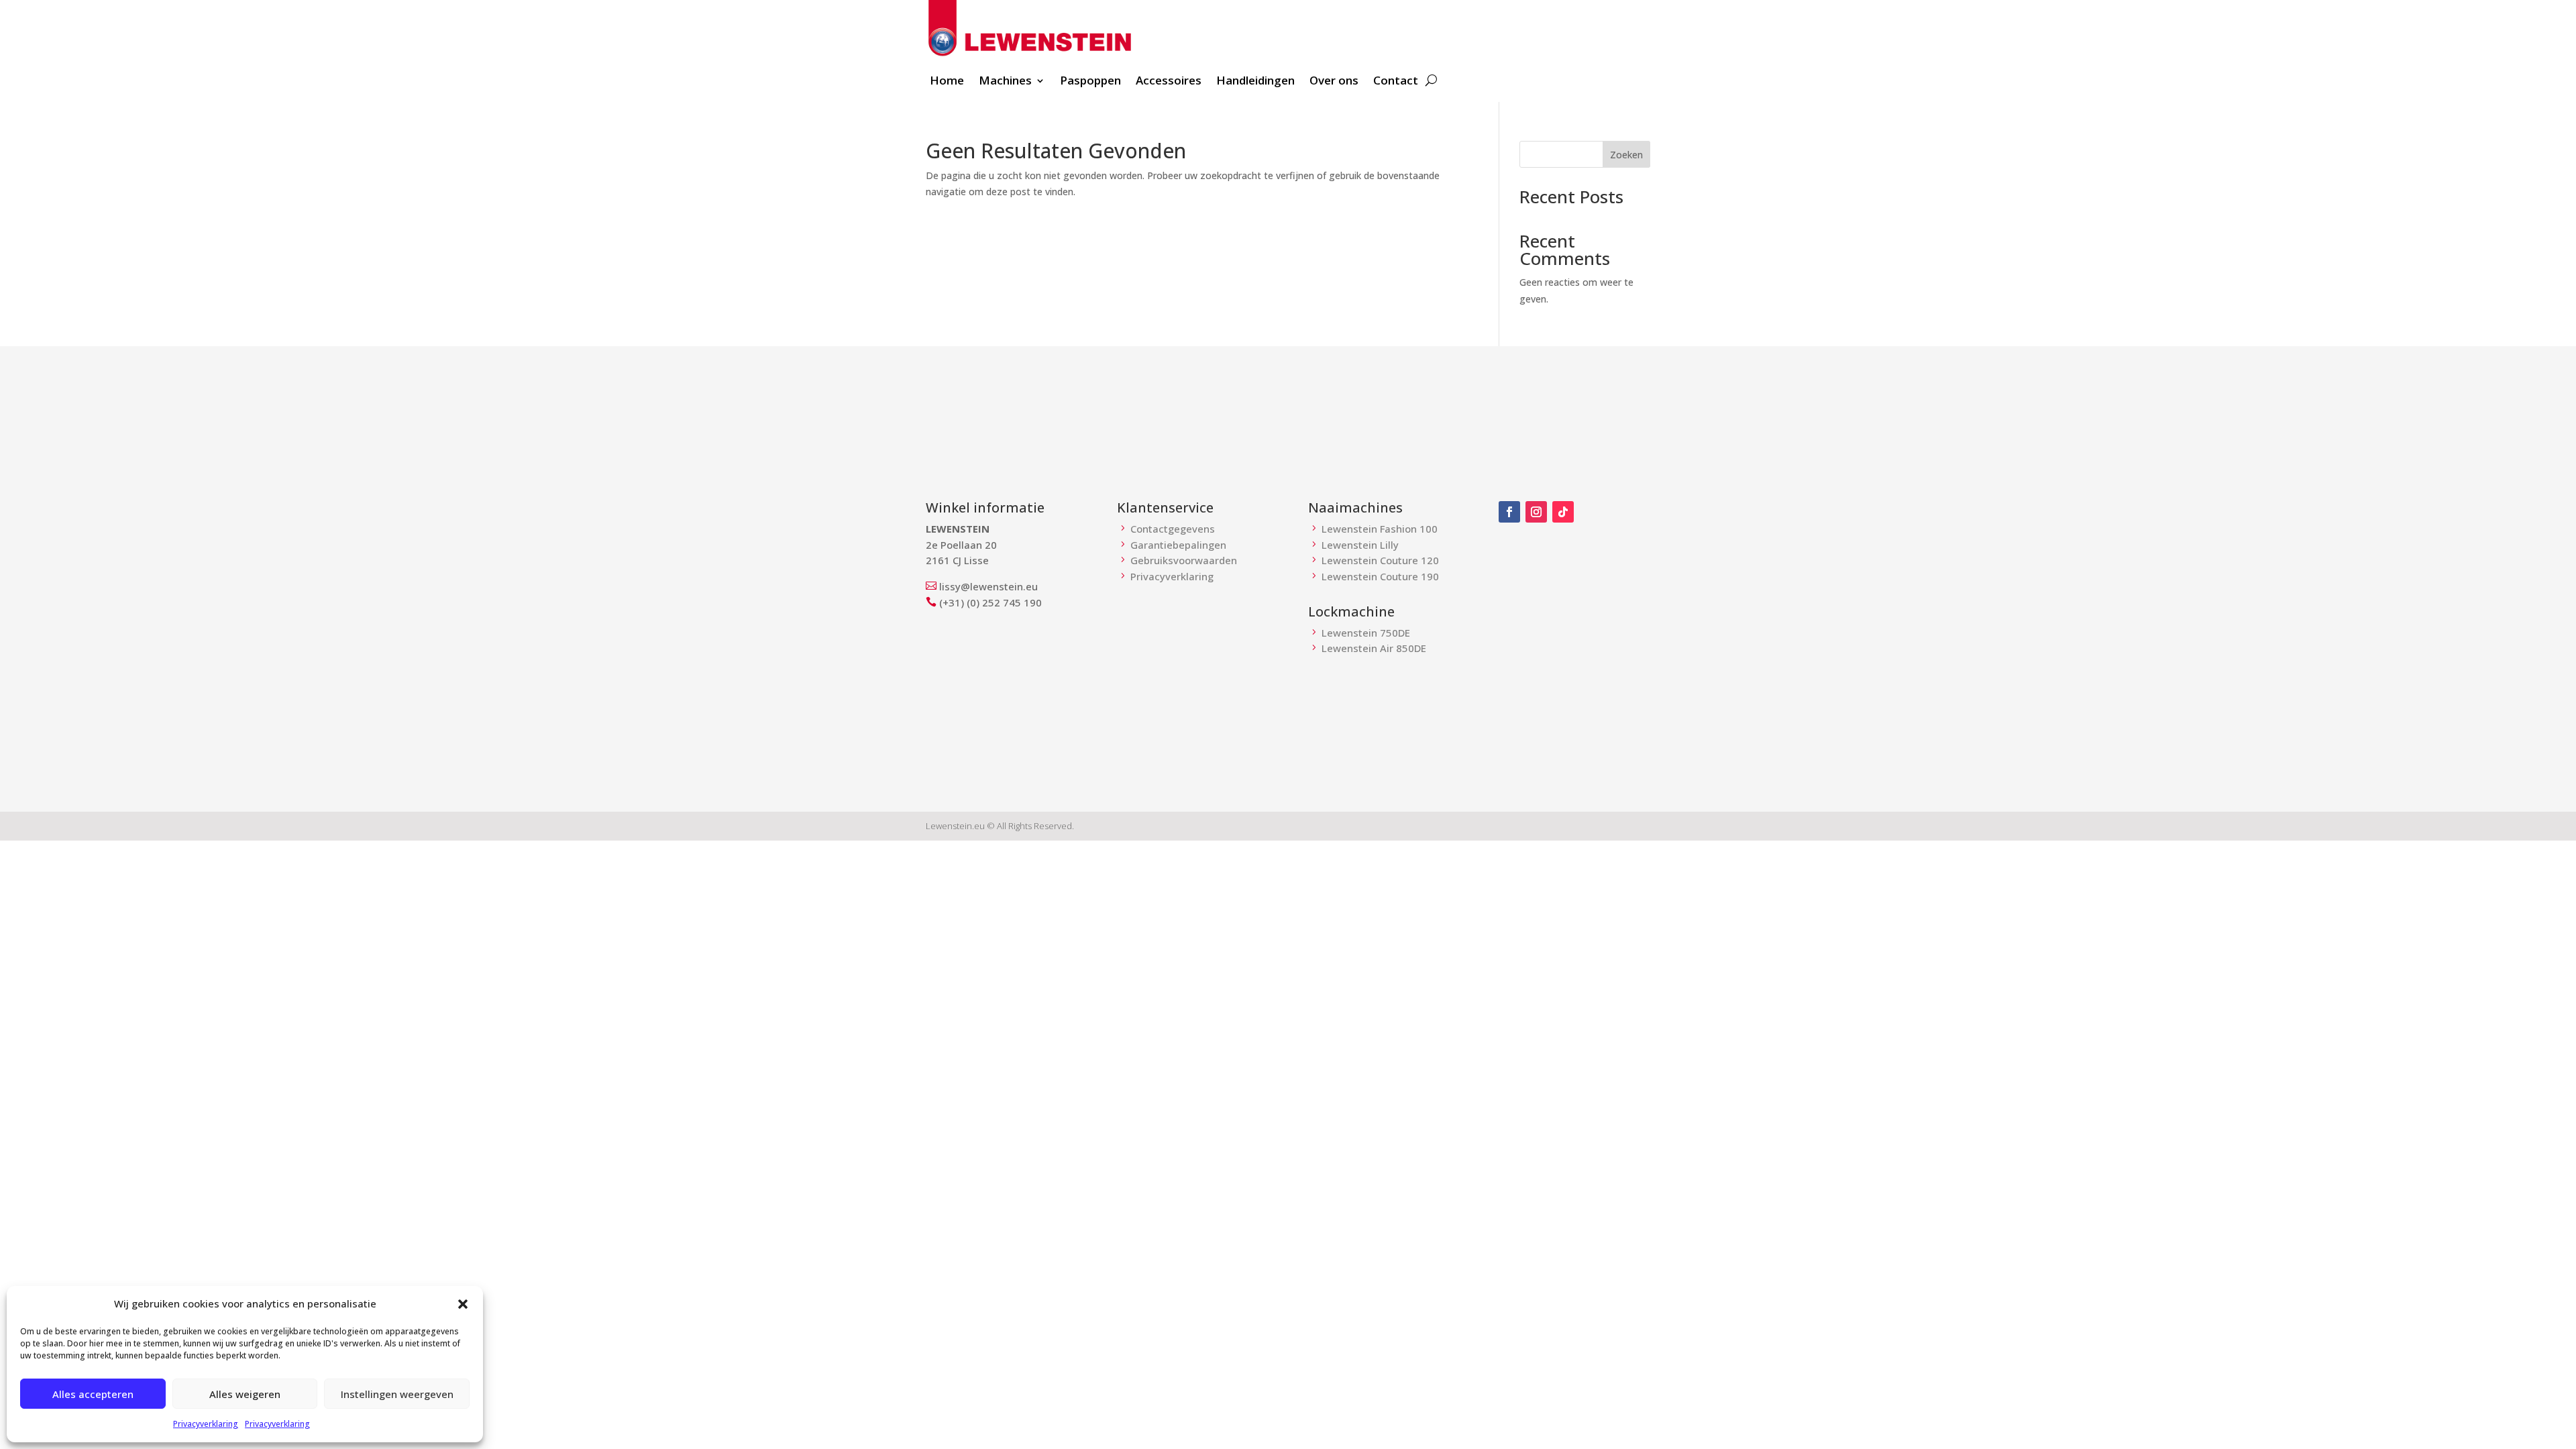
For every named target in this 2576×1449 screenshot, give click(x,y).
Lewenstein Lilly (1360, 545)
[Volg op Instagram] (1536, 512)
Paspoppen (1090, 82)
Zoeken (1626, 155)
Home (947, 82)
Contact (1396, 82)
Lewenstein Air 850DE (1374, 648)
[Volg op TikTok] (1563, 512)
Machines (1005, 82)
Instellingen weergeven (397, 1394)
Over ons (1334, 82)
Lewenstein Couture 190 (1380, 576)
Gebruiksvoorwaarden (1184, 560)
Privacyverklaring (206, 1424)
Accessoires (1169, 82)
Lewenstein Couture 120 (1380, 560)
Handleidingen (1255, 82)
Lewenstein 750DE (1366, 633)
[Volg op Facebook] (1509, 512)
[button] (463, 1304)
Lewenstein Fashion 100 (1380, 529)
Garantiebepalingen (1178, 545)
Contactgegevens (1173, 529)
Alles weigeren (245, 1394)
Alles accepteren (93, 1394)
